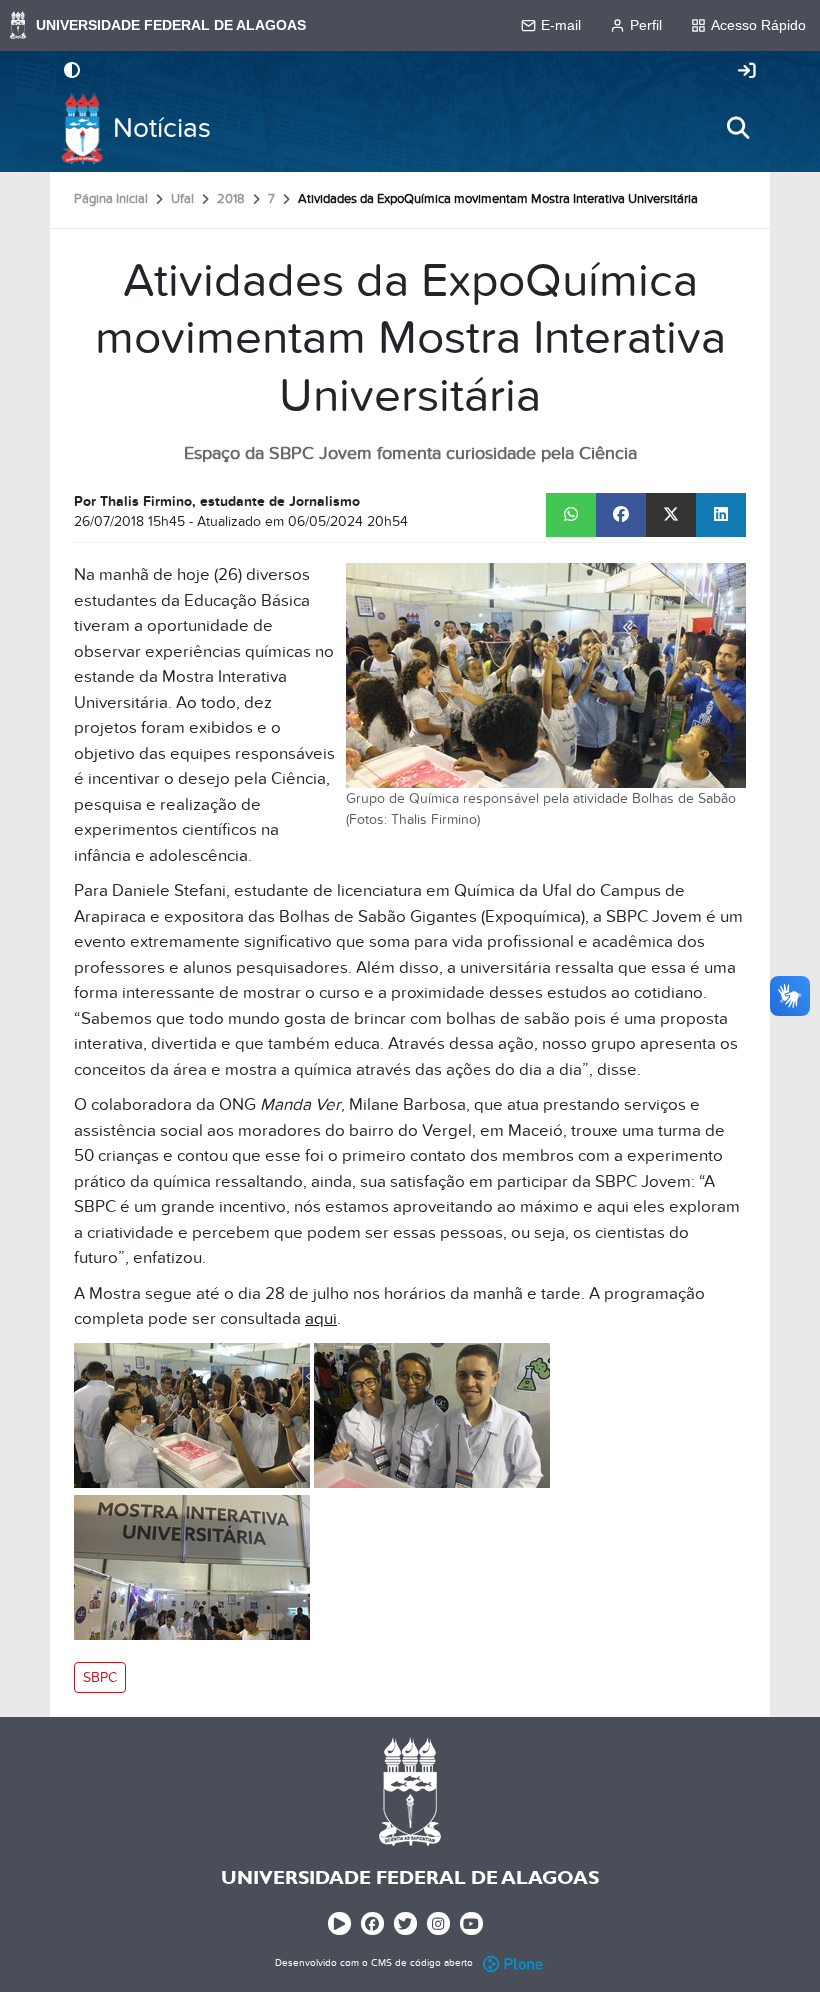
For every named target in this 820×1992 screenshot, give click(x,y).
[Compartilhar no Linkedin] (721, 515)
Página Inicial (111, 199)
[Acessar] (747, 72)
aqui (321, 1319)
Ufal (182, 199)
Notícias (162, 128)
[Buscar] (738, 128)
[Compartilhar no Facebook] (621, 515)
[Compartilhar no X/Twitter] (671, 515)
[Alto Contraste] (72, 72)
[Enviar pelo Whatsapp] (571, 515)
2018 (231, 199)
